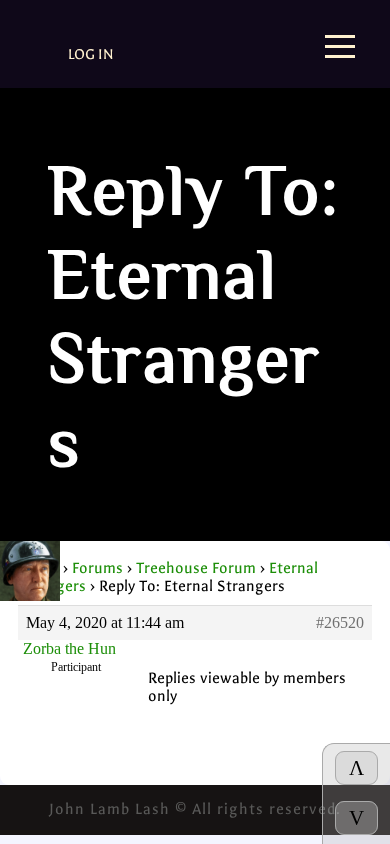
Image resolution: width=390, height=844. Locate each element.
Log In (91, 54)
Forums (97, 568)
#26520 (340, 622)
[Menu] (340, 48)
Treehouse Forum (196, 568)
